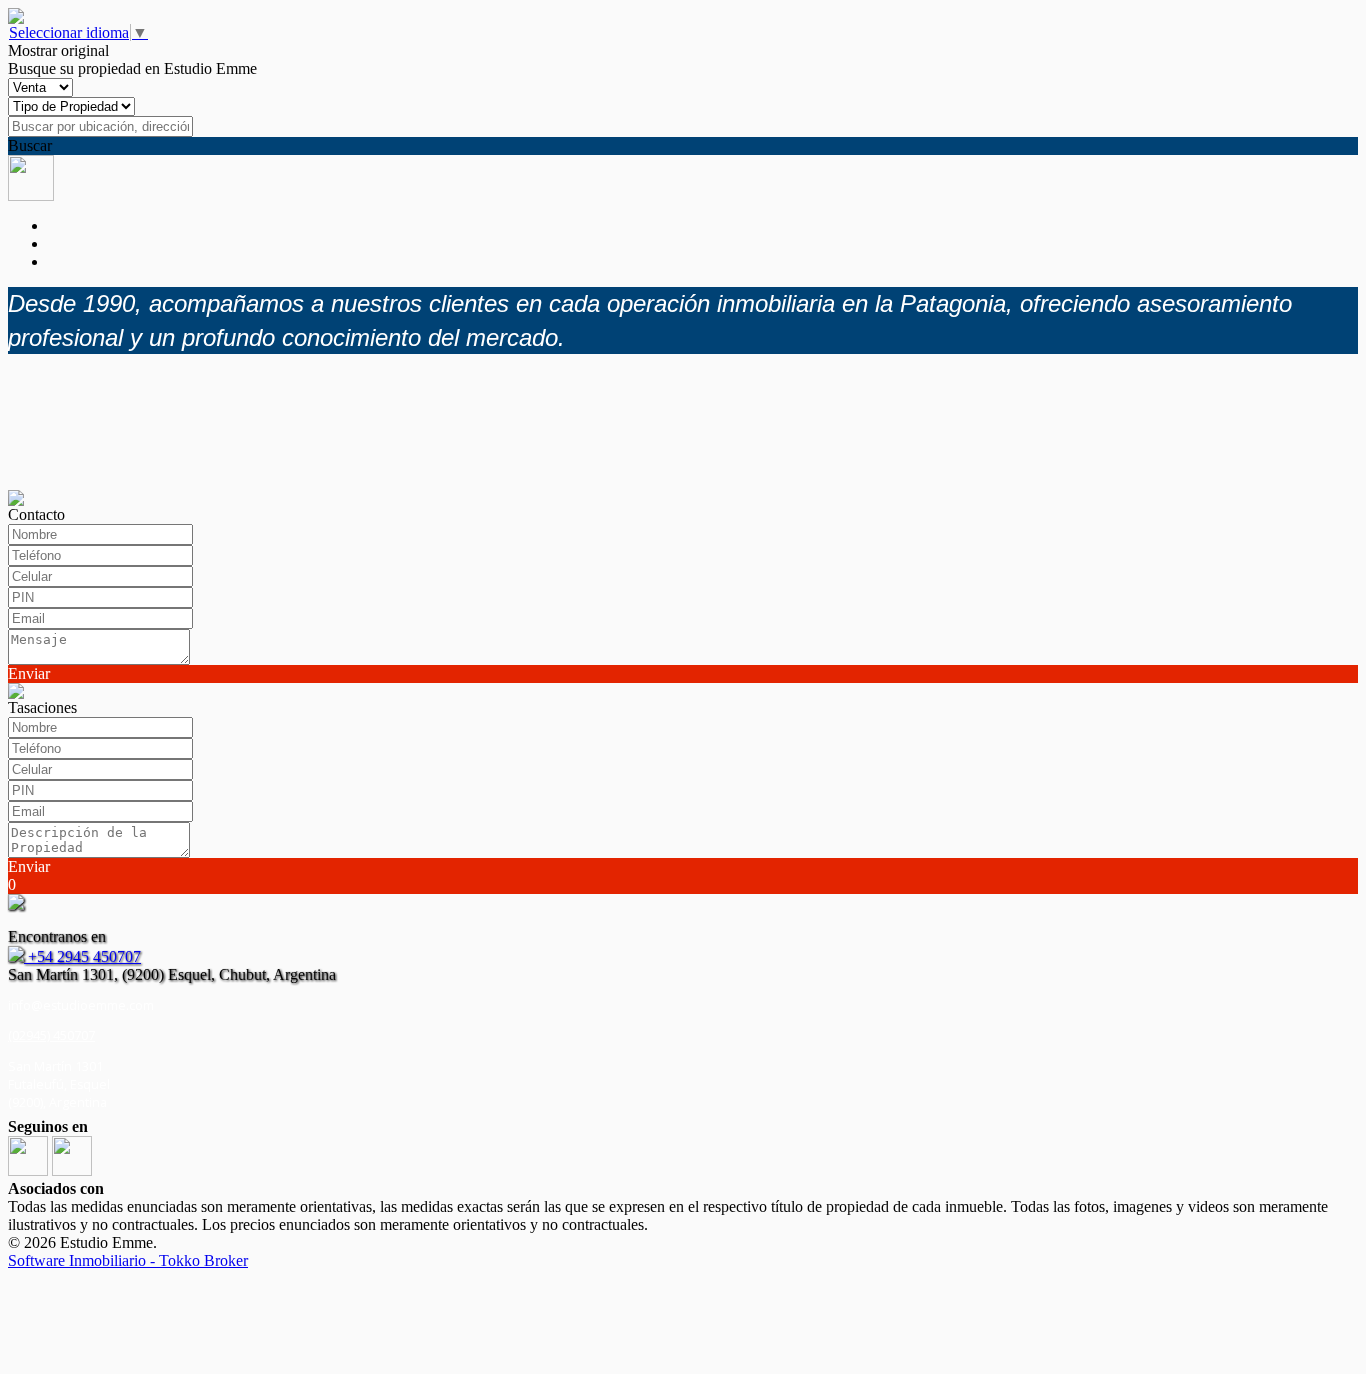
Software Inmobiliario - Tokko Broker (128, 1260)
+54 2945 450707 (82, 956)
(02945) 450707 (51, 1035)
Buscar (30, 145)
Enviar (29, 673)
